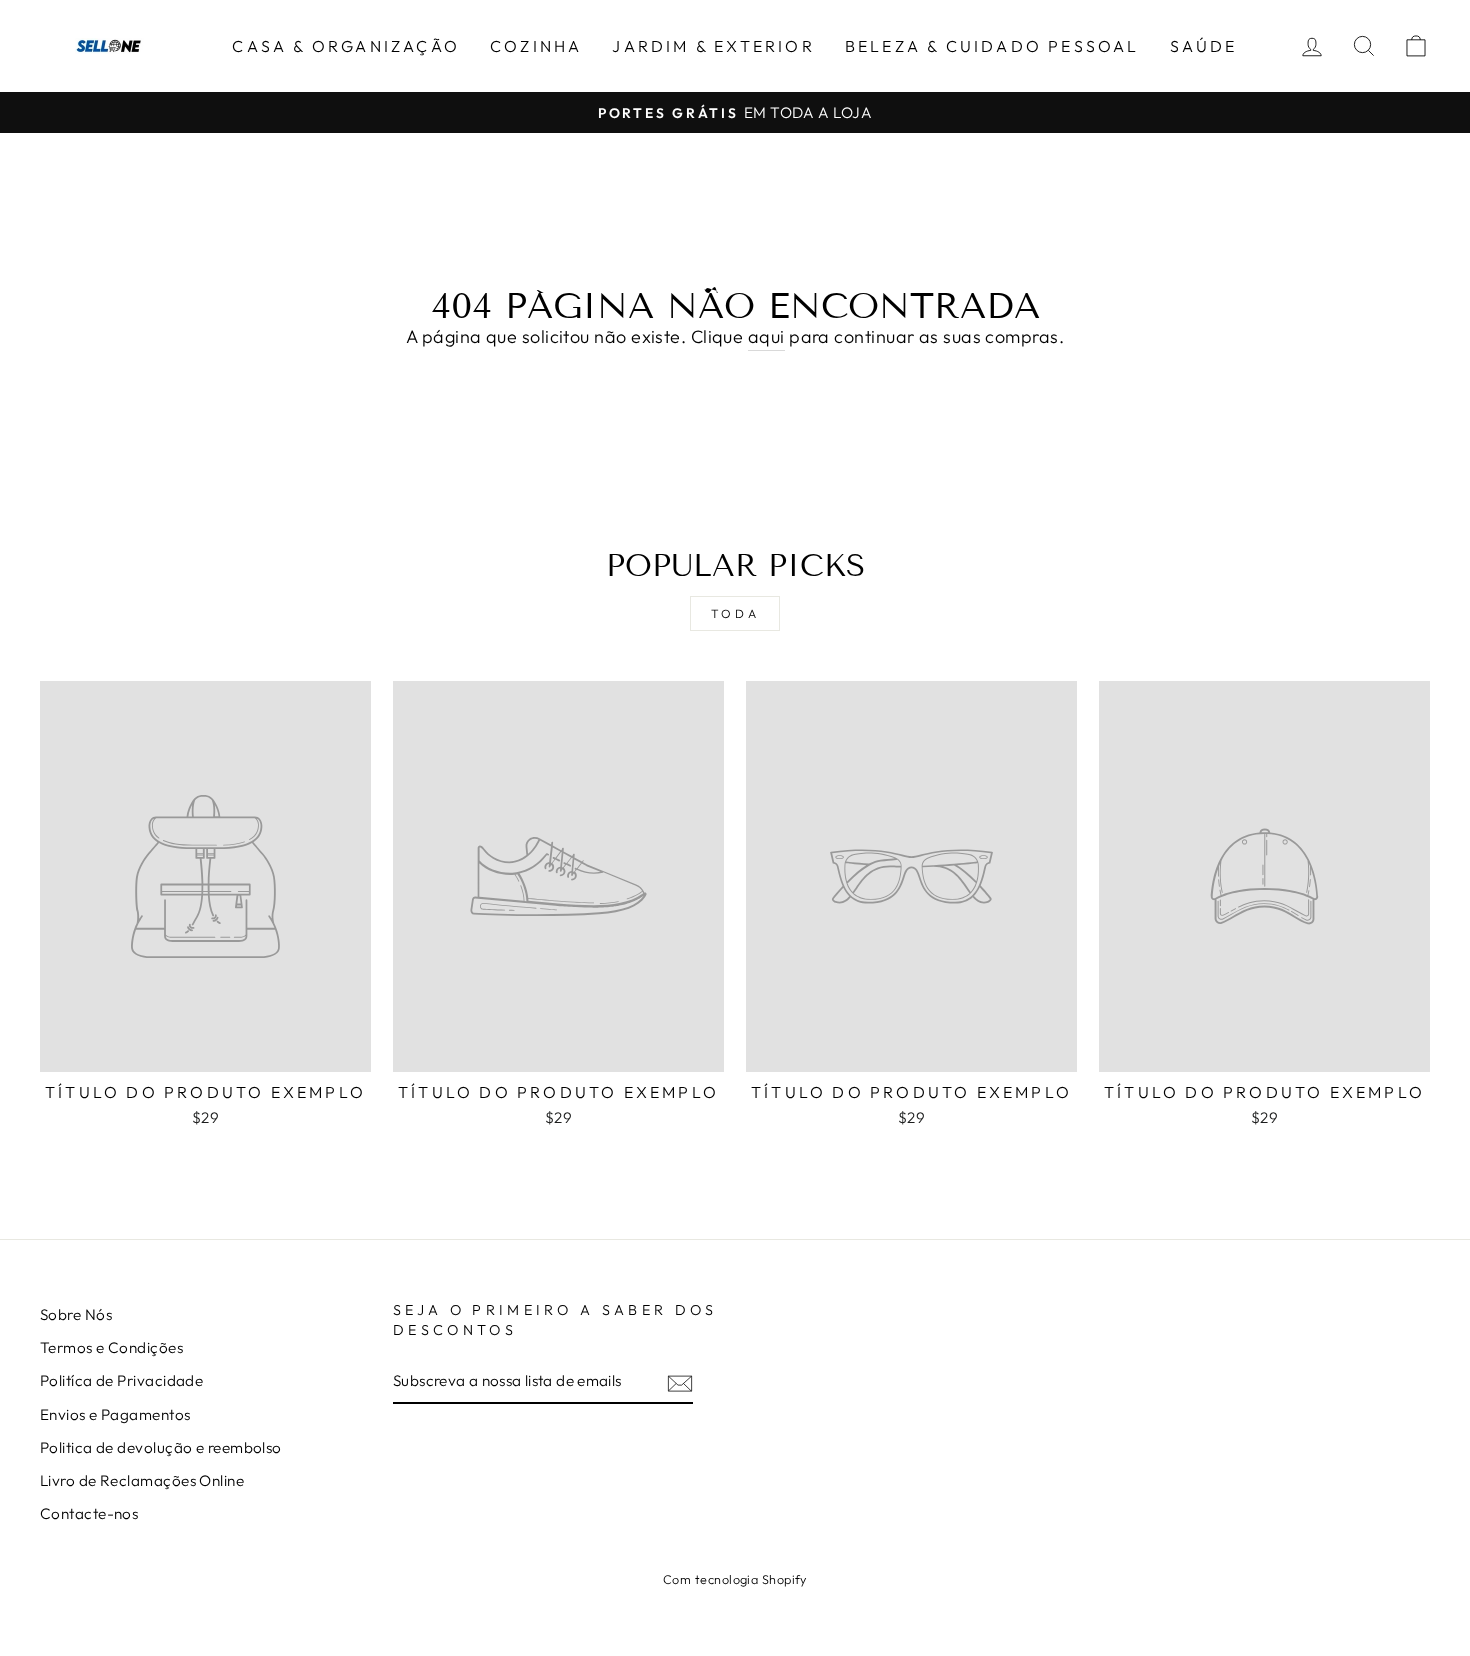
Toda (735, 613)
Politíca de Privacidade (121, 1380)
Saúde (1204, 46)
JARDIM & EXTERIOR (713, 46)
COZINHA (536, 46)
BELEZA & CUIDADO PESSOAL (992, 46)
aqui (766, 336)
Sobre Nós (76, 1314)
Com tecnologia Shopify (735, 1579)
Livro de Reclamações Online (142, 1480)
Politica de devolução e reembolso (161, 1447)
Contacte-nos (89, 1513)
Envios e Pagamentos (115, 1414)
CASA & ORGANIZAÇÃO (346, 46)
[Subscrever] (680, 1382)
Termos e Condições (111, 1347)
